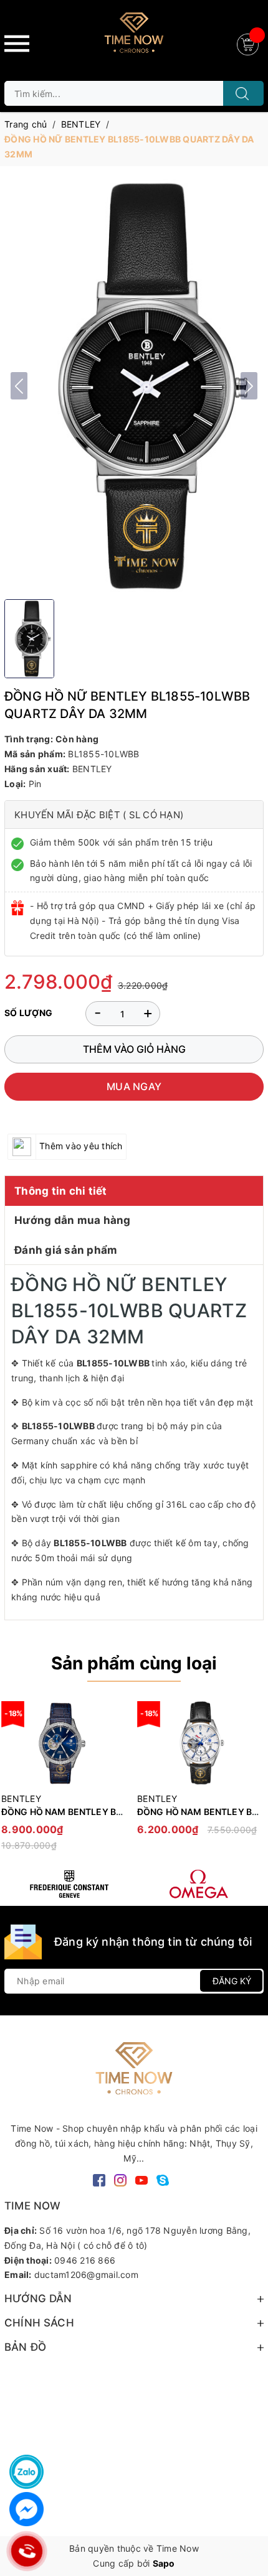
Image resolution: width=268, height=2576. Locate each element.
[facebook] (99, 2179)
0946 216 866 (85, 2260)
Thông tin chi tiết (61, 1191)
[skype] (163, 2179)
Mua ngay (134, 1086)
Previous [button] (14, 1781)
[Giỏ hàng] (249, 43)
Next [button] (254, 1781)
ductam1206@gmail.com (86, 2275)
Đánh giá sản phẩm (66, 1250)
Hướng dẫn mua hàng (73, 1220)
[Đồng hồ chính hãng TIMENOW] (69, 1884)
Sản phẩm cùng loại (134, 1663)
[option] (199, 1775)
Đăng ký (232, 1981)
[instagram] (120, 2179)
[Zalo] (26, 2472)
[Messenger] (26, 2509)
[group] (134, 386)
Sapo (164, 2563)
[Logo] (134, 37)
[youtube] (141, 2179)
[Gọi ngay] (27, 2551)
